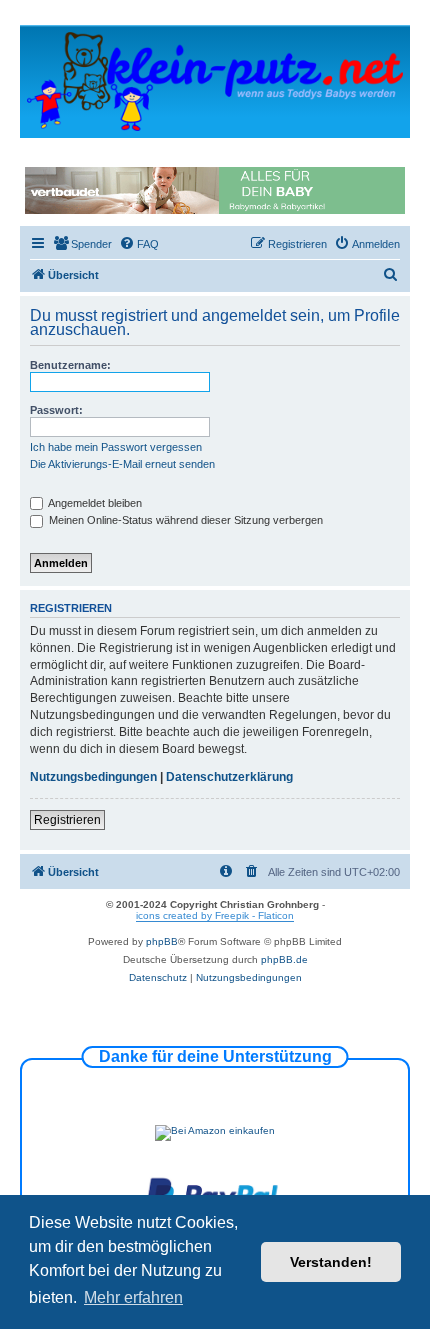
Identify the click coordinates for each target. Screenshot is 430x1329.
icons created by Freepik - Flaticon (215, 915)
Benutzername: (70, 365)
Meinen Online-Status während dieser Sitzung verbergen (184, 520)
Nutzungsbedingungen (93, 777)
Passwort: (56, 410)
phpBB (162, 941)
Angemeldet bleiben (94, 503)
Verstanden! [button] (331, 1262)
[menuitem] (82, 244)
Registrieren (67, 820)
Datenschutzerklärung (229, 777)
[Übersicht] (215, 80)
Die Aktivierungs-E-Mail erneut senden (122, 464)
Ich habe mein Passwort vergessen (116, 447)
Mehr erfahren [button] (133, 1297)
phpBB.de (284, 959)
